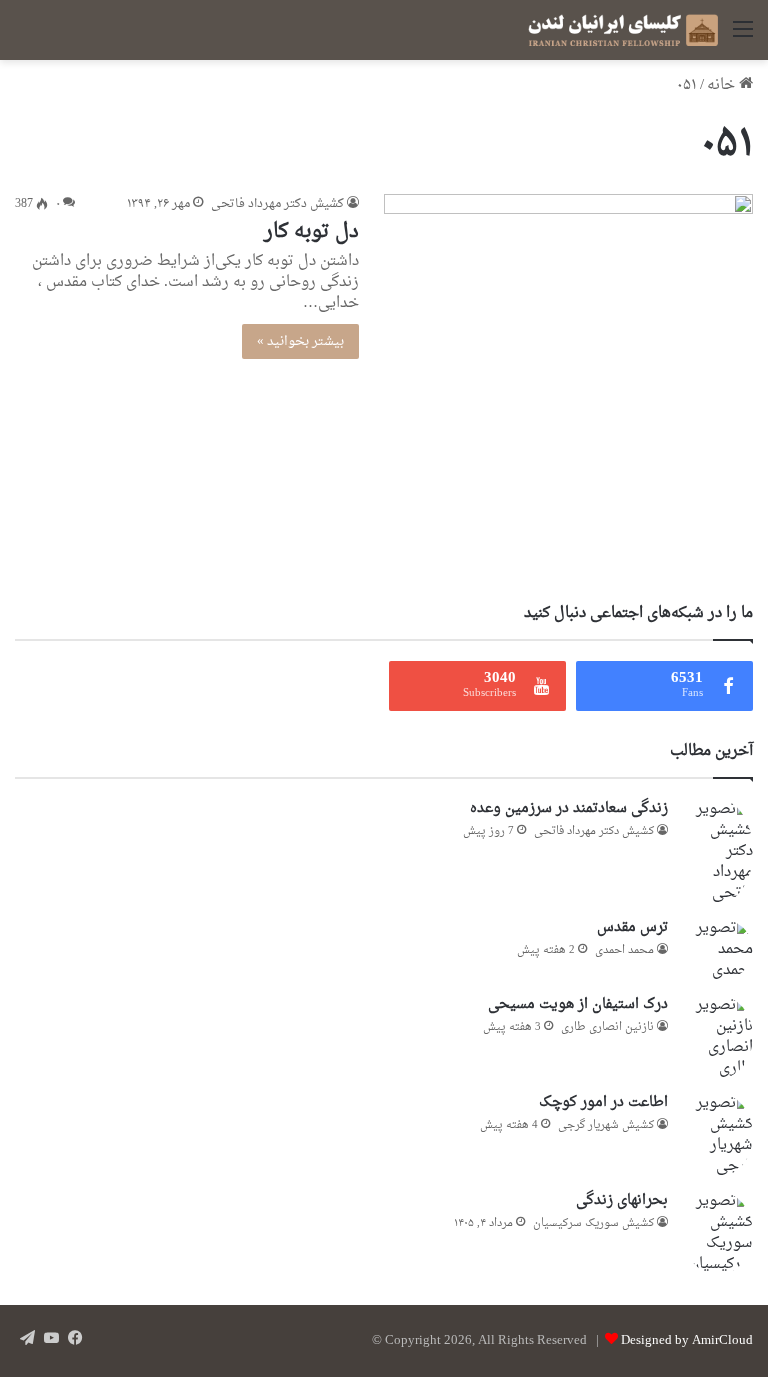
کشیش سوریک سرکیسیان (593, 1223)
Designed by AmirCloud (687, 1340)
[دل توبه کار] (568, 378)
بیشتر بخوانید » (300, 341)
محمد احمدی (624, 950)
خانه (723, 85)
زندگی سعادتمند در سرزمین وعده (569, 808)
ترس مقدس (632, 927)
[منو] (743, 37)
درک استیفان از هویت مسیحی (578, 1004)
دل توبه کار (311, 232)
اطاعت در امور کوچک (603, 1102)
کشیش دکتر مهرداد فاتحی (277, 204)
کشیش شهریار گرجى (606, 1125)
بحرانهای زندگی (622, 1200)
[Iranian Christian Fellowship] (623, 30)
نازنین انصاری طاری (607, 1027)
